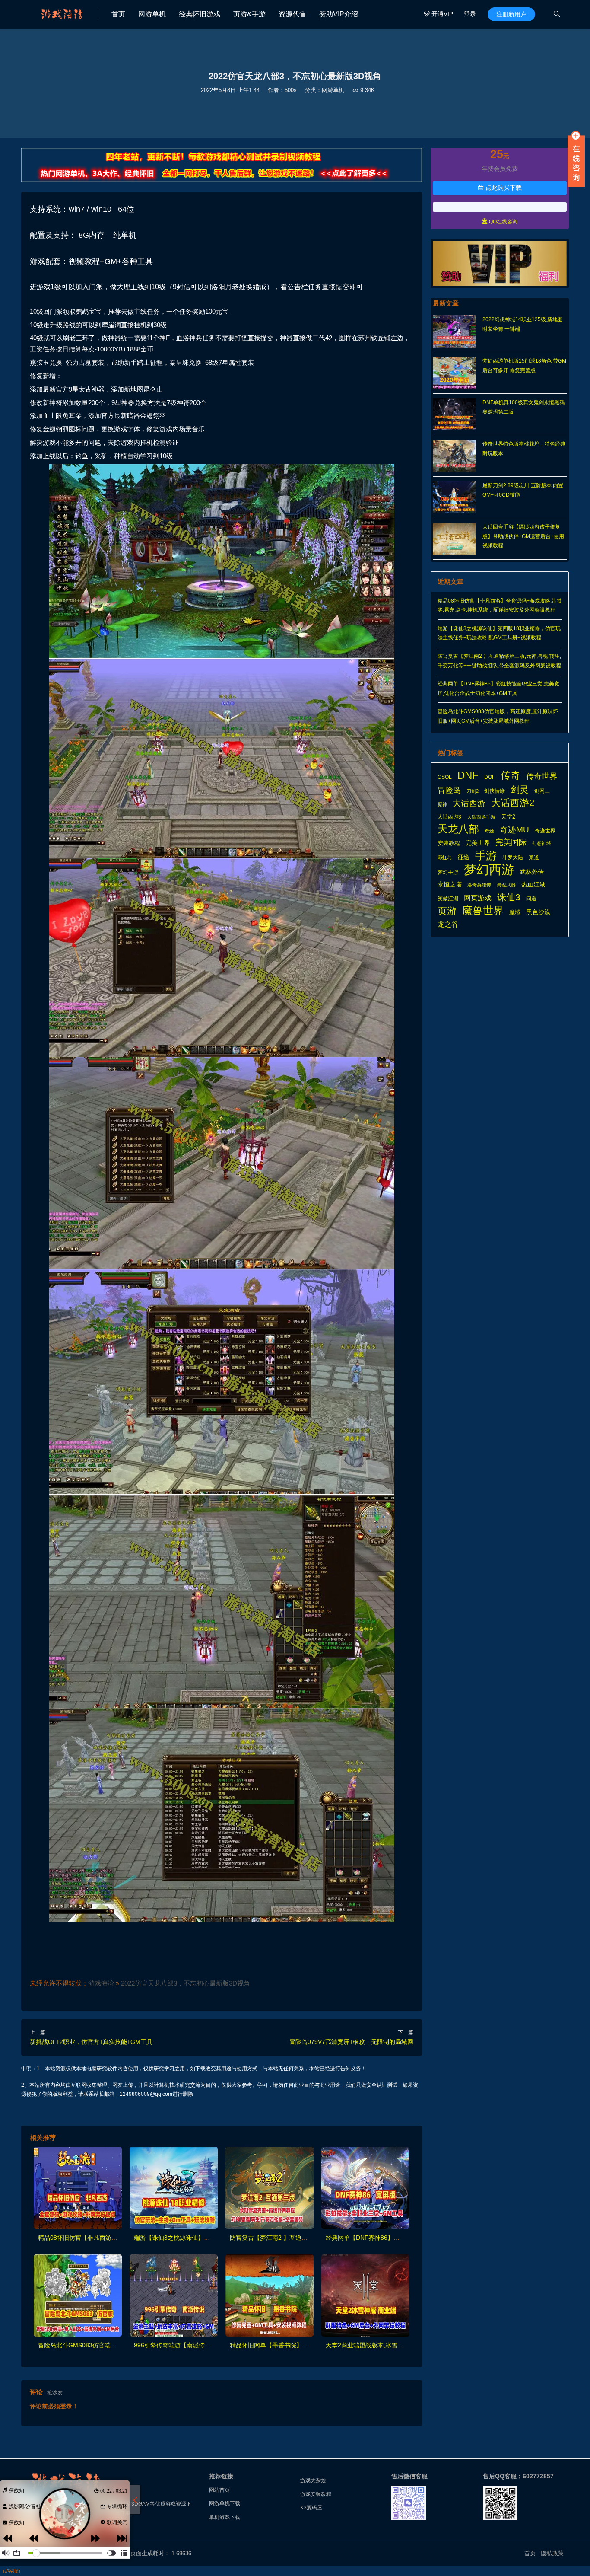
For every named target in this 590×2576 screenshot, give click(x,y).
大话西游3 (449, 817)
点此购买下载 (500, 188)
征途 (463, 857)
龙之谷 (448, 924)
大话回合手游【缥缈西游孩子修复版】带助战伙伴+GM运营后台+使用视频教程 (523, 536)
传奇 (511, 776)
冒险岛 (449, 790)
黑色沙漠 (538, 912)
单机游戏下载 (225, 2517)
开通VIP (438, 14)
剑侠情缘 (495, 791)
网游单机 (152, 14)
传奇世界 (542, 776)
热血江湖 (533, 884)
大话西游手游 (481, 817)
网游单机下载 (225, 2503)
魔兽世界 (483, 911)
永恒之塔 (450, 885)
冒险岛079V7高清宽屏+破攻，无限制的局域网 (351, 2042)
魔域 (515, 912)
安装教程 (449, 843)
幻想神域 (542, 843)
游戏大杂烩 (313, 2480)
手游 (486, 856)
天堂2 (508, 817)
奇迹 (489, 831)
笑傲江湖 (448, 899)
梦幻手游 (448, 872)
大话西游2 (513, 803)
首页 (118, 14)
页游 (447, 911)
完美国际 (511, 842)
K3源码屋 (311, 2508)
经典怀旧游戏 (200, 14)
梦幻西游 (489, 870)
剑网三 (542, 791)
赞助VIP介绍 (339, 14)
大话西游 (469, 803)
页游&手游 (249, 14)
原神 (442, 804)
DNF (468, 775)
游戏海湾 (101, 1983)
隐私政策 (552, 2553)
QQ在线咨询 (500, 222)
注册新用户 (511, 14)
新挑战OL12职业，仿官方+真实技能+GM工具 (91, 2042)
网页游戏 (478, 898)
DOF (490, 777)
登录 (470, 14)
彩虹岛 (445, 858)
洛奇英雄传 (479, 885)
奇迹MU (514, 830)
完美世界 (478, 843)
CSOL (445, 777)
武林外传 (532, 872)
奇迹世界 (545, 831)
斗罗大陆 (513, 858)
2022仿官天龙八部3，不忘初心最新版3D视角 (186, 1983)
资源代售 (292, 14)
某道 (534, 858)
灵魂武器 (506, 885)
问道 (531, 899)
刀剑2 (473, 791)
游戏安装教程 (316, 2494)
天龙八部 (458, 829)
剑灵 (520, 790)
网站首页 (219, 2490)
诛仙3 (509, 897)
